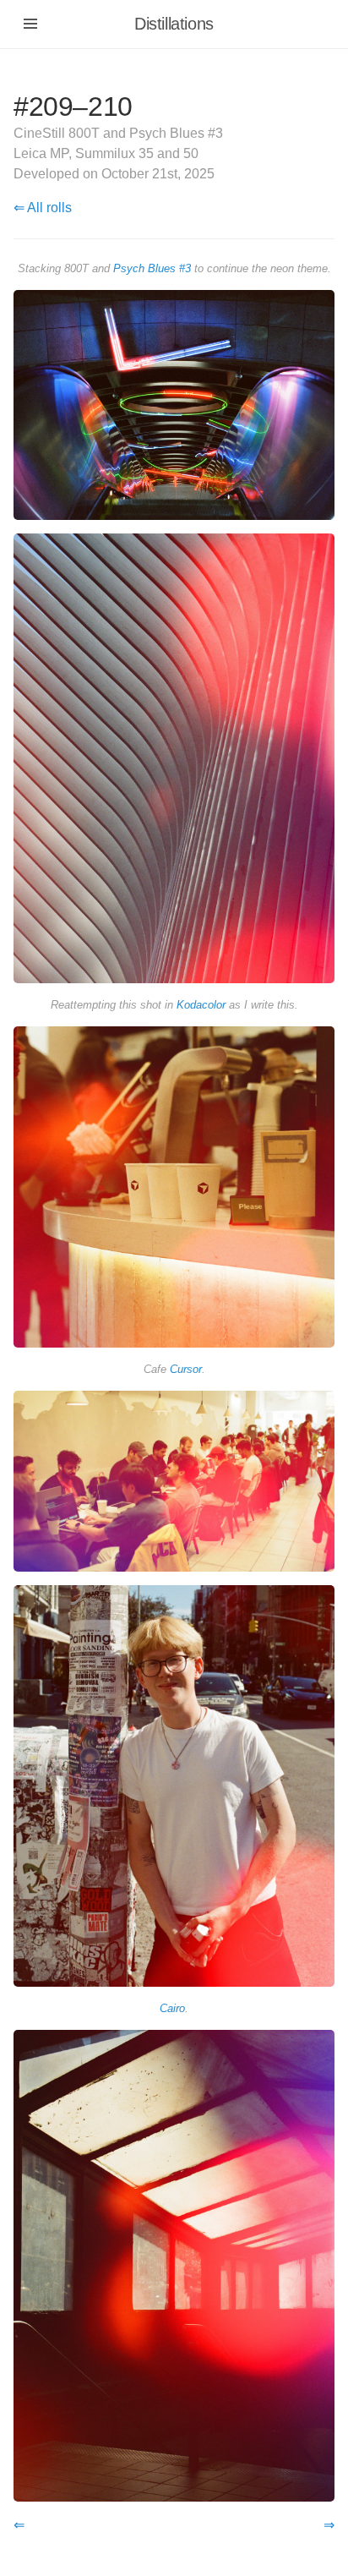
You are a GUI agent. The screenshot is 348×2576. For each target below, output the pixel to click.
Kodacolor (201, 1005)
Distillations (174, 24)
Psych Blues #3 (152, 268)
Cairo (172, 2008)
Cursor (186, 1369)
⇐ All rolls (43, 208)
